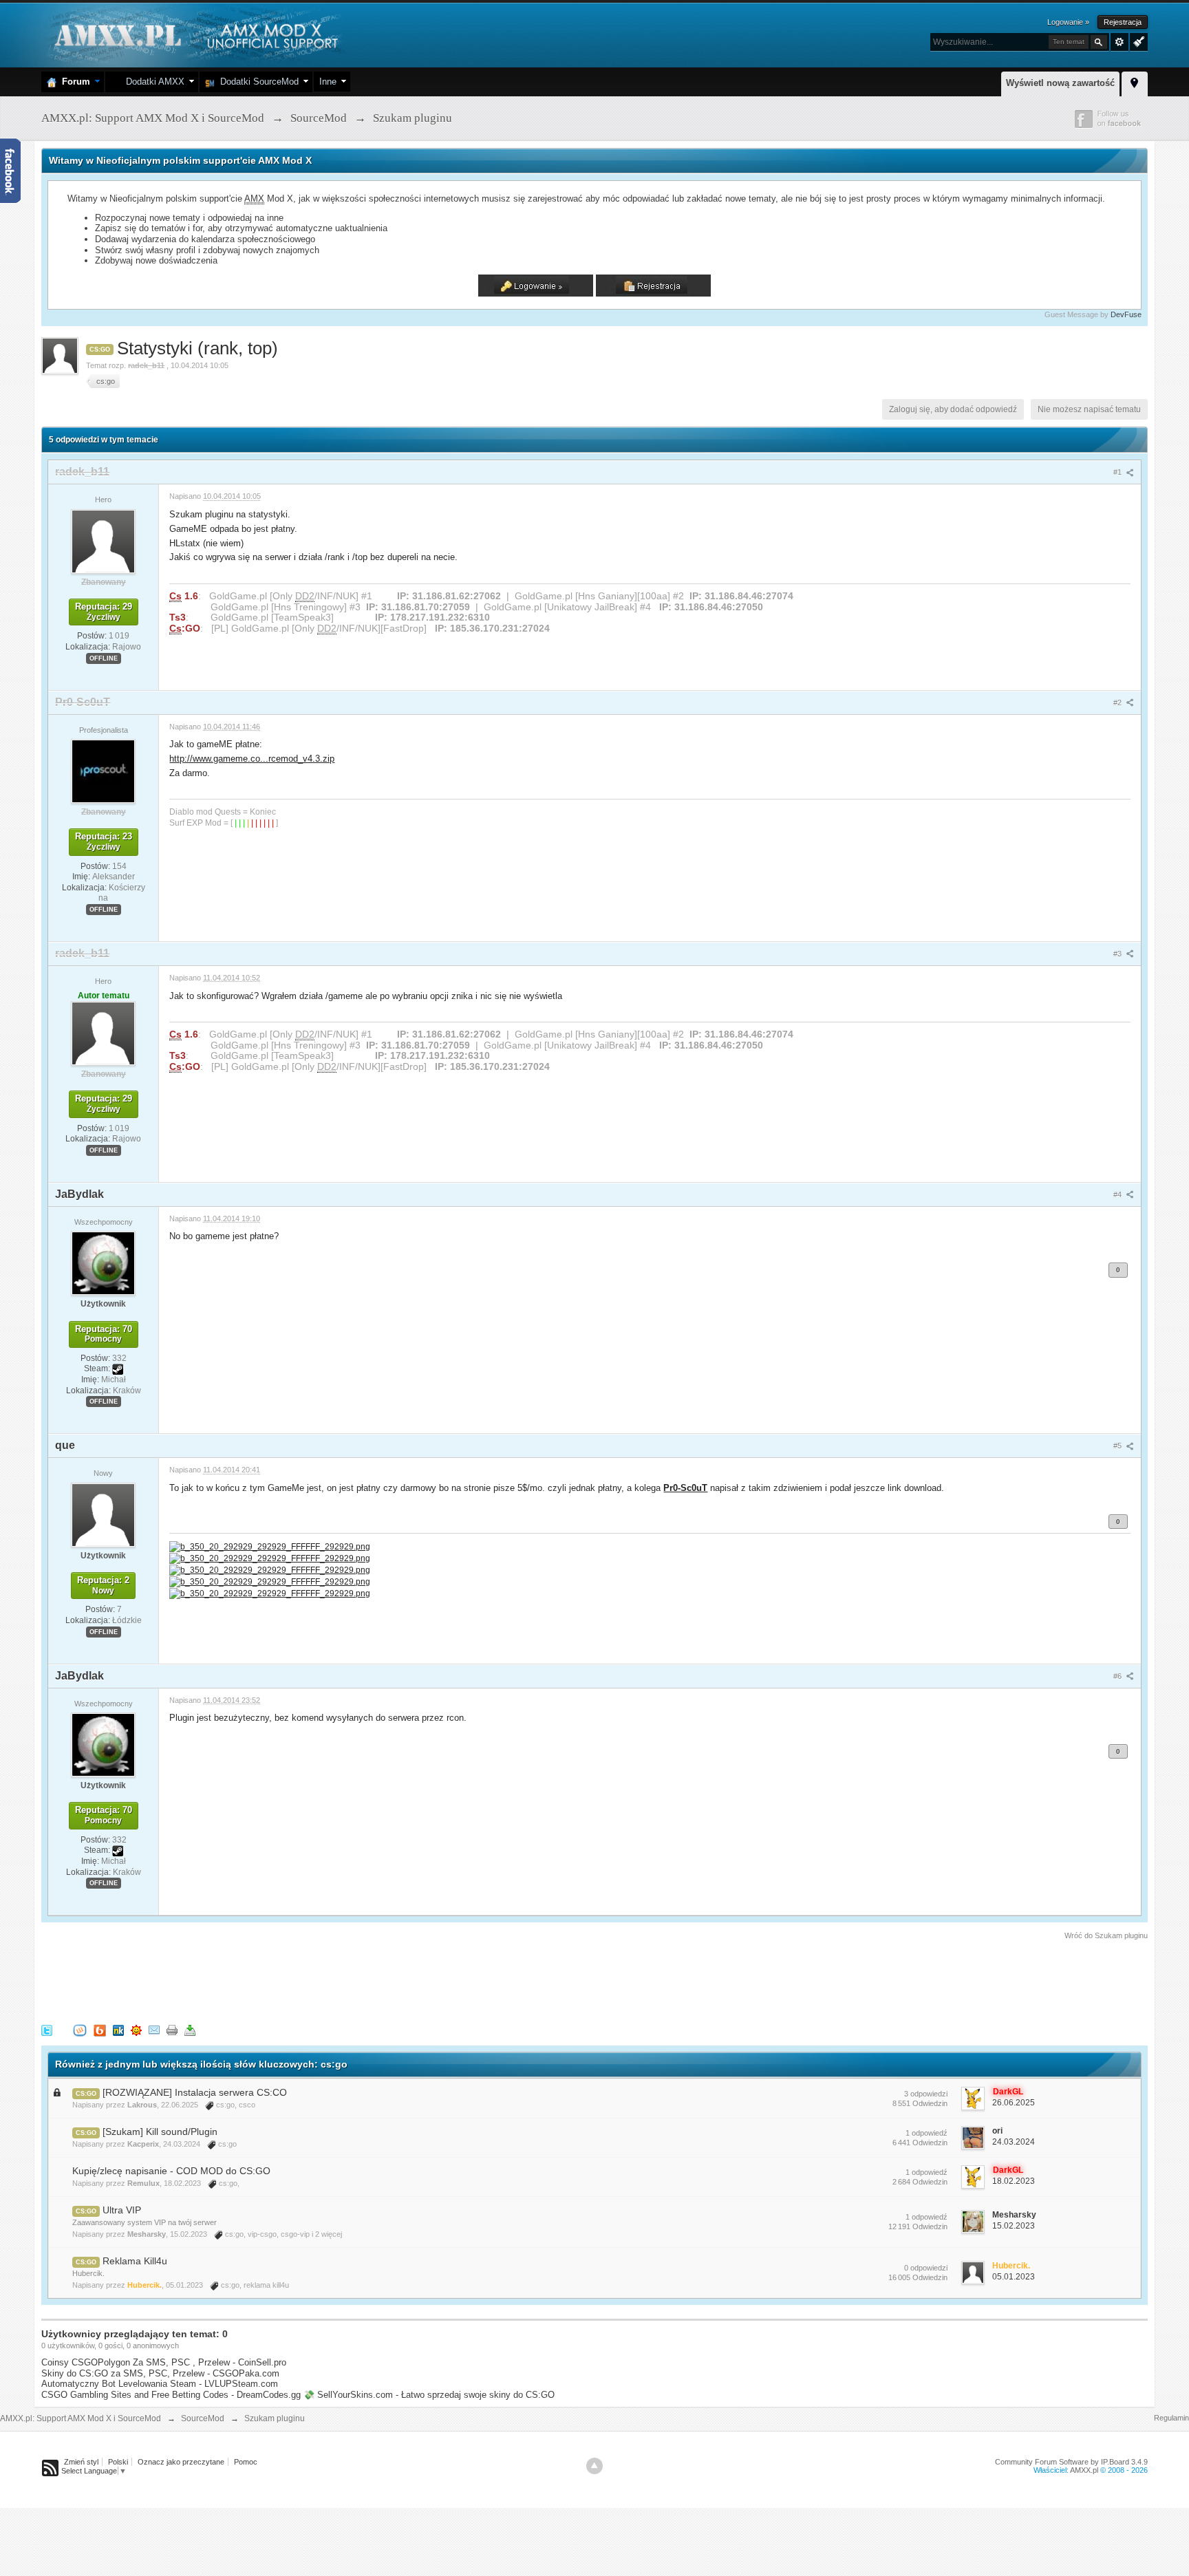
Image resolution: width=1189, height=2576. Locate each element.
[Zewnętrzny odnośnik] (270, 1546)
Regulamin (1171, 2418)
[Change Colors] (1137, 41)
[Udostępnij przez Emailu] (154, 2029)
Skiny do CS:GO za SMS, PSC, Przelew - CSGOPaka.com (160, 2373)
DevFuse (1126, 314)
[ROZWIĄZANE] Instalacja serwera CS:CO (195, 2092)
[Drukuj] (172, 2029)
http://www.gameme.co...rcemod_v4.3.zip (252, 759)
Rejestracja (1123, 22)
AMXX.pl (1084, 2470)
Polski (118, 2462)
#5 (1118, 1446)
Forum (73, 82)
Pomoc (246, 2462)
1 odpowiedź (926, 2133)
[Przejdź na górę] (594, 2466)
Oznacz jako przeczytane (181, 2462)
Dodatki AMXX (152, 82)
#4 (1118, 1194)
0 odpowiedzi (926, 2268)
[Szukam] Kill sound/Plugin (160, 2132)
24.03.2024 (1014, 2142)
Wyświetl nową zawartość (1060, 83)
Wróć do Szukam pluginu (1106, 1935)
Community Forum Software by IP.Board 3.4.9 (1071, 2462)
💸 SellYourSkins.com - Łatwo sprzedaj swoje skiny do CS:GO (429, 2395)
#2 (1118, 702)
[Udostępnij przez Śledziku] (118, 2029)
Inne (328, 82)
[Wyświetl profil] (103, 541)
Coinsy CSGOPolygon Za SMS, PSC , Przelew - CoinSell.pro (164, 2362)
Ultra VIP (122, 2210)
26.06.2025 (1014, 2103)
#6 (1118, 1676)
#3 (1118, 954)
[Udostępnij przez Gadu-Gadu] (136, 2029)
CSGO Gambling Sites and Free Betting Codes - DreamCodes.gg (171, 2395)
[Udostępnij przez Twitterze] (47, 2029)
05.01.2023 (1014, 2277)
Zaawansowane (1120, 42)
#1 (1118, 472)
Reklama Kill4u (135, 2261)
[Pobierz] (190, 2029)
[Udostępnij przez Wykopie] (80, 2029)
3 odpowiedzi (926, 2094)
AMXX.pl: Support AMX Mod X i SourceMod (81, 2418)
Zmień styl (81, 2462)
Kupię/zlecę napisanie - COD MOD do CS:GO (171, 2171)
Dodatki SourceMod (257, 82)
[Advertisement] (292, 1979)
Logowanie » (1068, 22)
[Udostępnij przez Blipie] (100, 2029)
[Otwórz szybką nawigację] (1135, 82)
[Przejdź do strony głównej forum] (194, 34)
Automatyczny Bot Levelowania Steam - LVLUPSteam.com (160, 2384)
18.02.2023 (1014, 2181)
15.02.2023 (1014, 2226)
